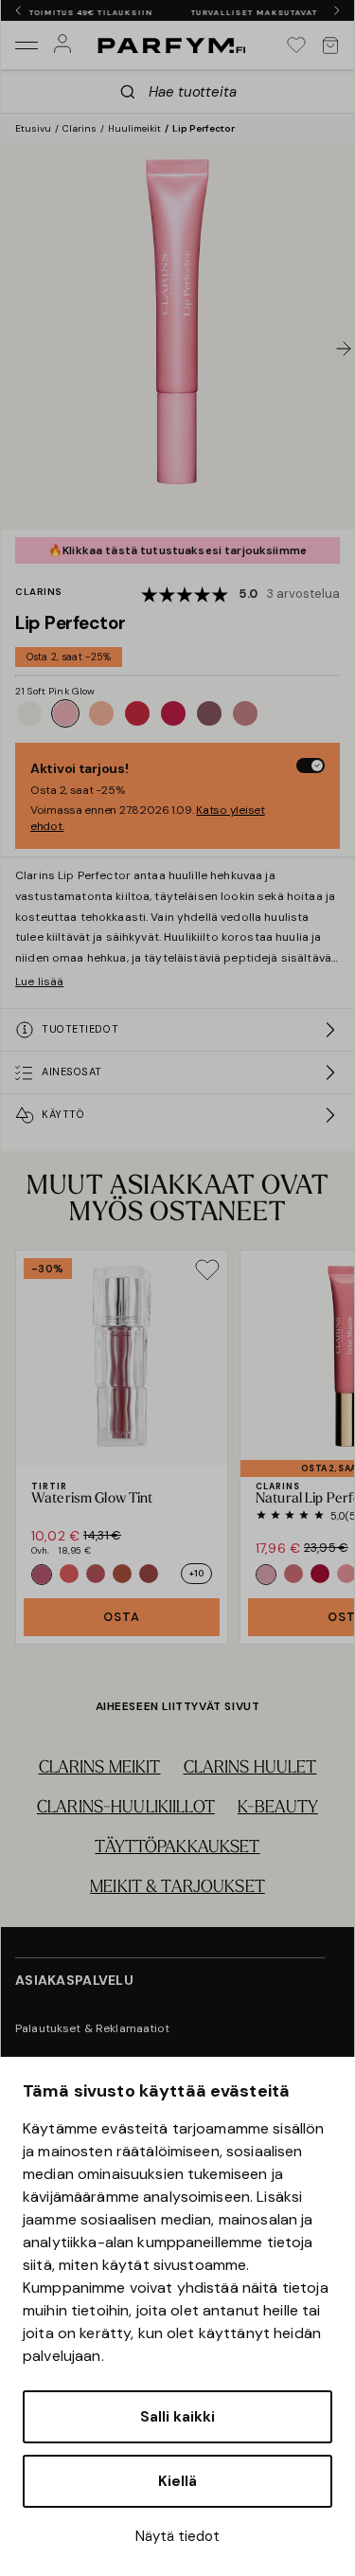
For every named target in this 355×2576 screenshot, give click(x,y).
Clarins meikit (100, 1769)
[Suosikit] (296, 45)
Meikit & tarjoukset (177, 1888)
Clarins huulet (250, 1769)
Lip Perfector (204, 128)
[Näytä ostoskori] (330, 45)
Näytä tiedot (177, 2536)
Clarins (80, 128)
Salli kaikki (177, 2417)
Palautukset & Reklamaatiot (93, 2028)
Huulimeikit (134, 128)
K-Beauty (278, 1809)
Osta (122, 1617)
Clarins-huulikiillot (126, 1809)
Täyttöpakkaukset (177, 1848)
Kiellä (177, 2481)
